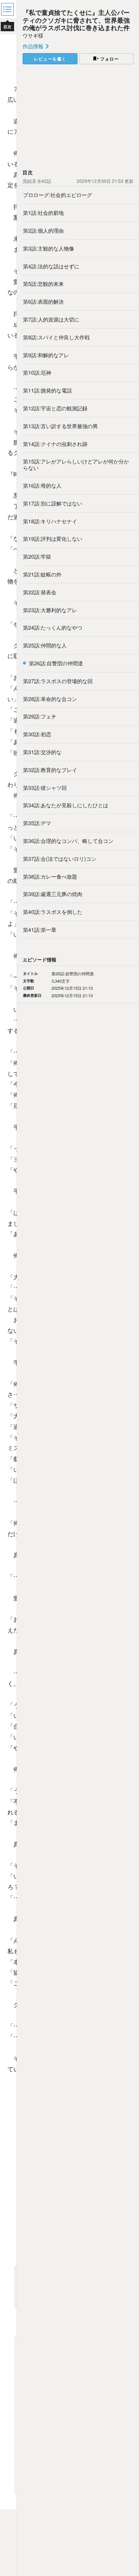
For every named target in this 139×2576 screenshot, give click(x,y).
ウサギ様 (33, 35)
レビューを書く (50, 59)
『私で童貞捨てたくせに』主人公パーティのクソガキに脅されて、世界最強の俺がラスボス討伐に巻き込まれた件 (76, 20)
